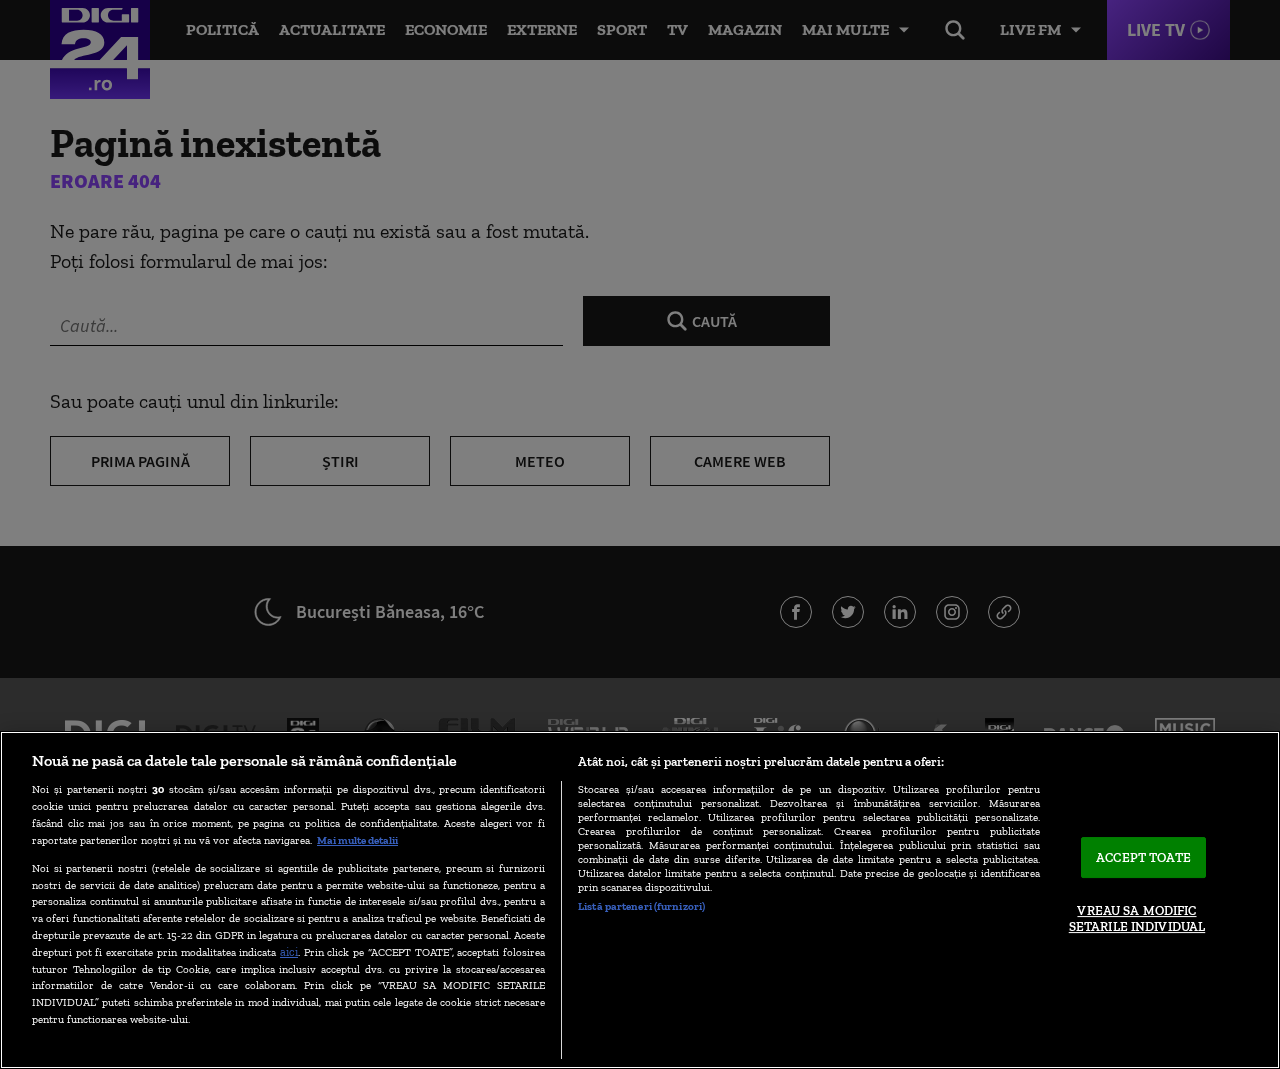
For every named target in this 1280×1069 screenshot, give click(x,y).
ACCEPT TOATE (1143, 857)
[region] (640, 900)
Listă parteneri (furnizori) (641, 906)
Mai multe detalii (357, 840)
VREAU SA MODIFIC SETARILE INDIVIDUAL (1137, 919)
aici (289, 951)
